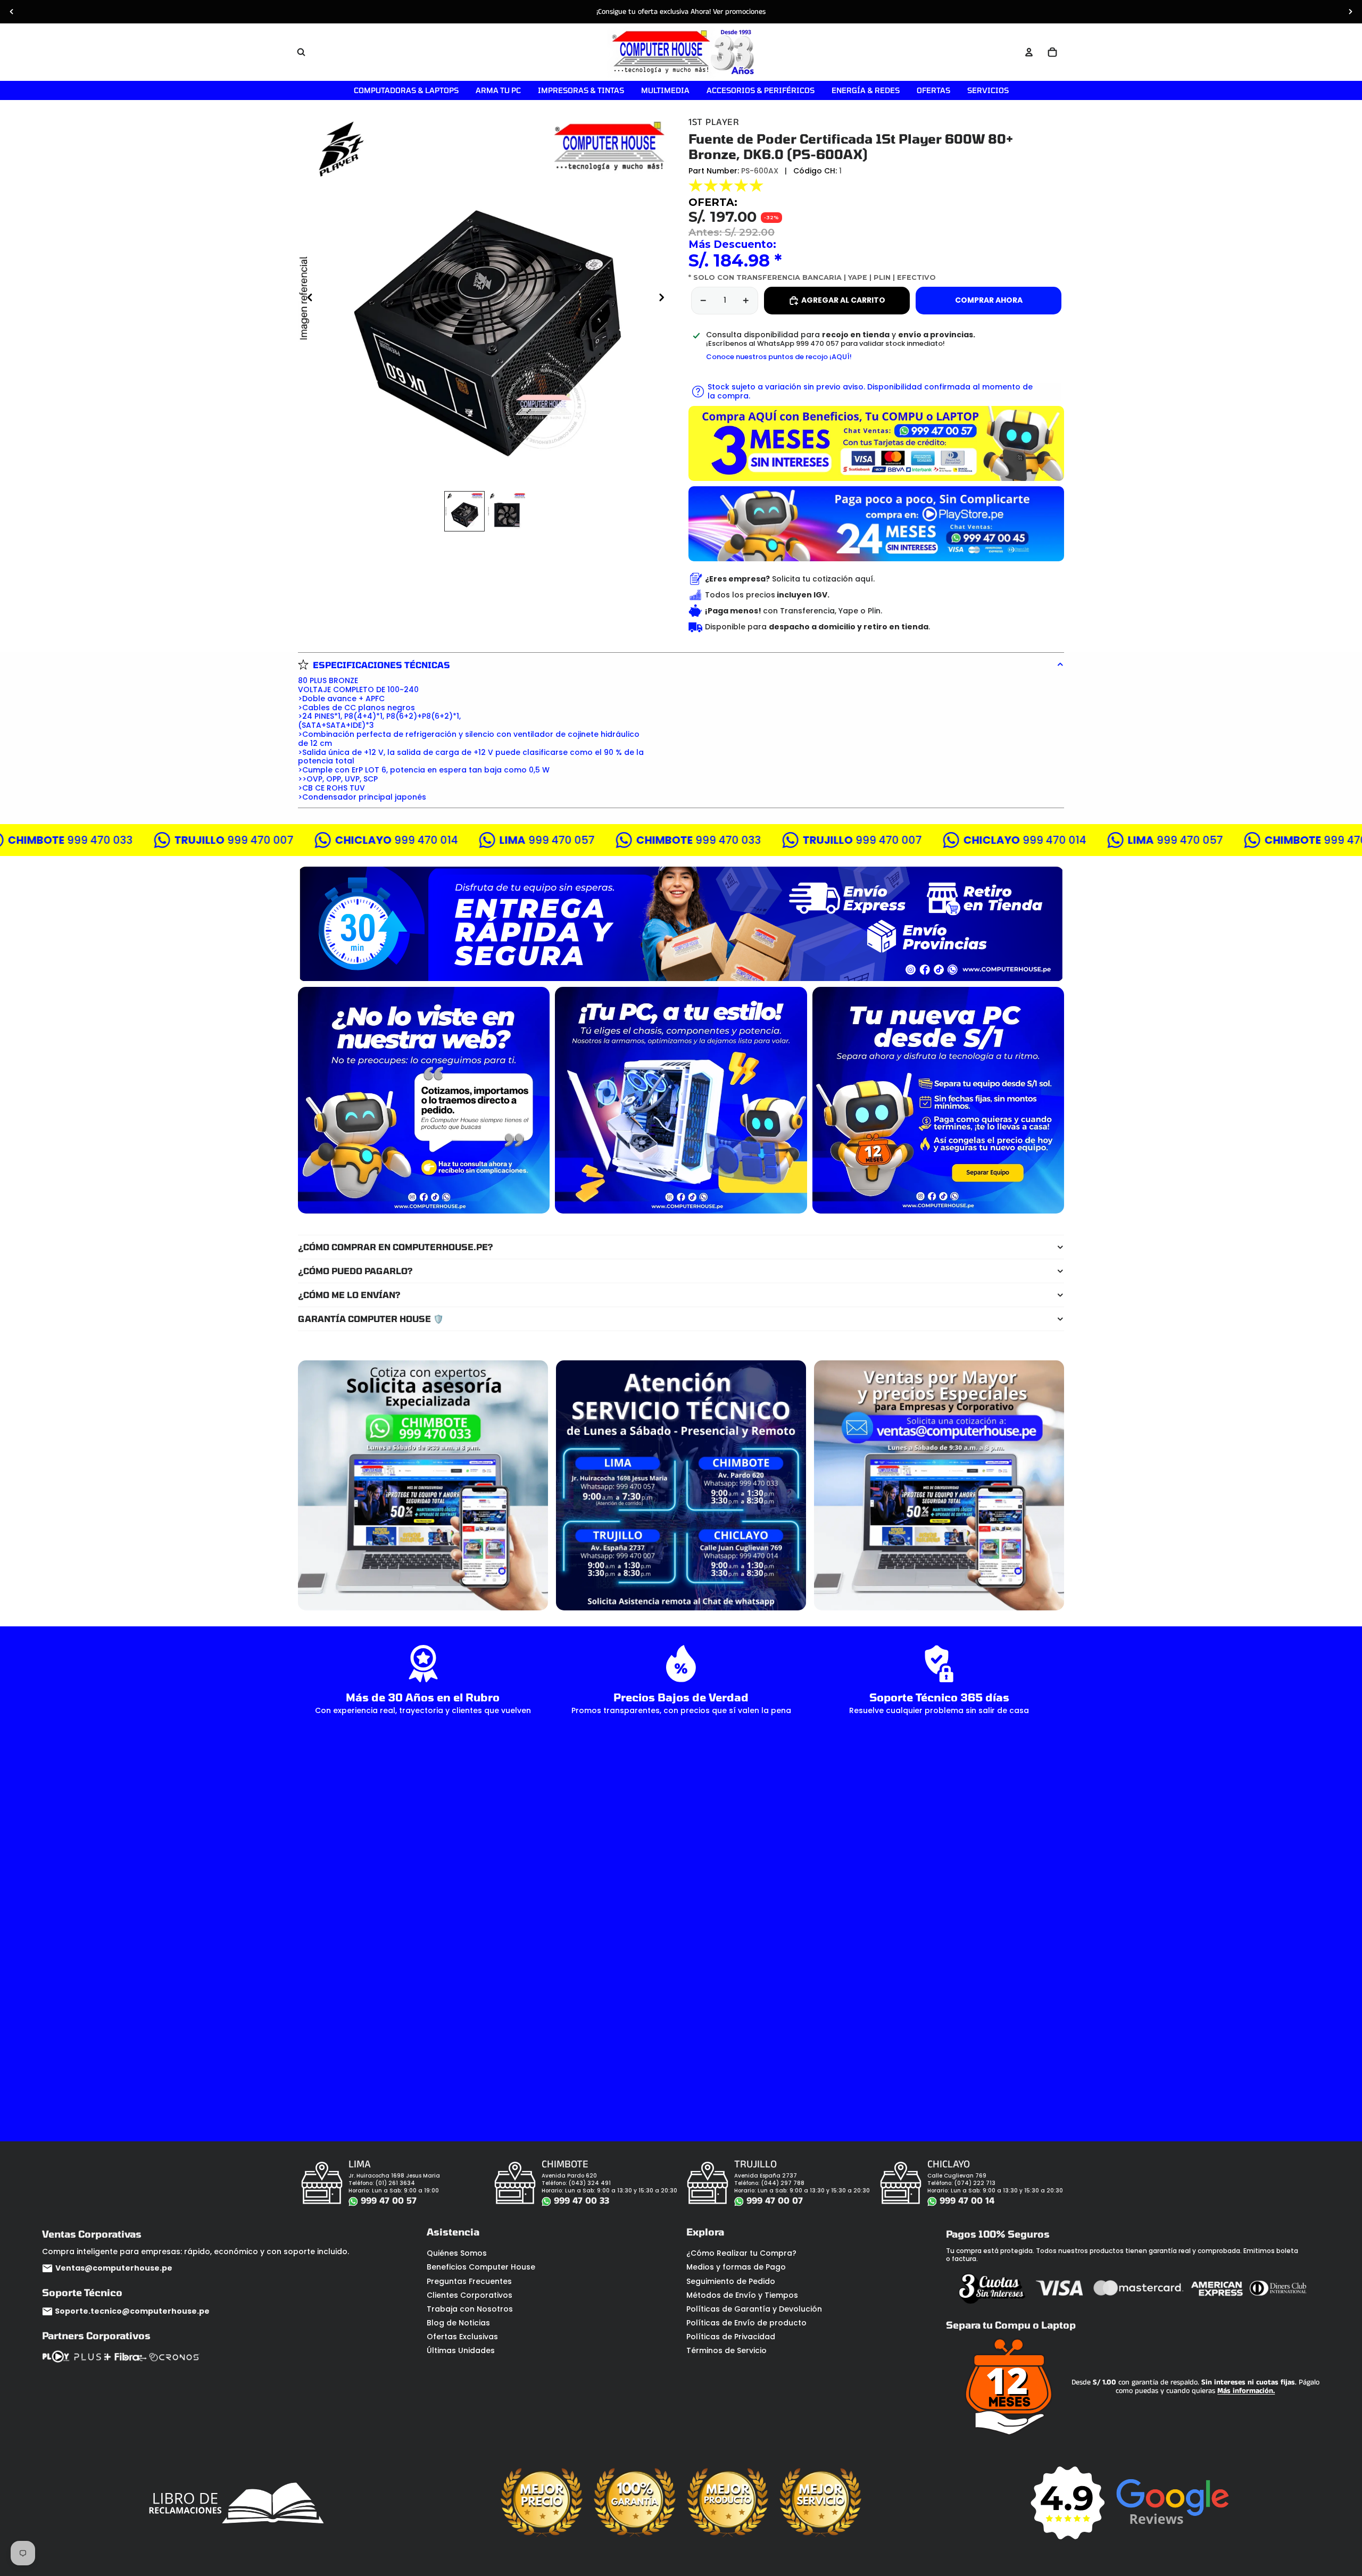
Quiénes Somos (457, 2253)
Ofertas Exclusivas (462, 2337)
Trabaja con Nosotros (470, 2309)
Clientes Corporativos (470, 2295)
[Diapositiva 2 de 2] (507, 511)
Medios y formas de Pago (736, 2267)
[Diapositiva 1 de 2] (464, 511)
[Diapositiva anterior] (12, 12)
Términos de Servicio (726, 2350)
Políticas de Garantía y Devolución (754, 2309)
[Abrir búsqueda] (301, 52)
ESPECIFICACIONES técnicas (381, 665)
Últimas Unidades (461, 2350)
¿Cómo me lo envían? (349, 1295)
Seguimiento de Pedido (731, 2281)
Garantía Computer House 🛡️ (371, 1319)
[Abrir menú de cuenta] (1029, 52)
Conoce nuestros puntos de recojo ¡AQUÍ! (779, 357)
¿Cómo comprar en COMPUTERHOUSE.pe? (396, 1247)
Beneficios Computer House (481, 2267)
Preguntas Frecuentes (469, 2281)
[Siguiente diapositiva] (1350, 12)
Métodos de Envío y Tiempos (742, 2295)
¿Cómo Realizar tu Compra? (741, 2253)
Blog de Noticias (458, 2323)
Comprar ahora (989, 300)
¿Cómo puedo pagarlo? (355, 1271)
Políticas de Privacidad (731, 2337)
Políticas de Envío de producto (746, 2323)
